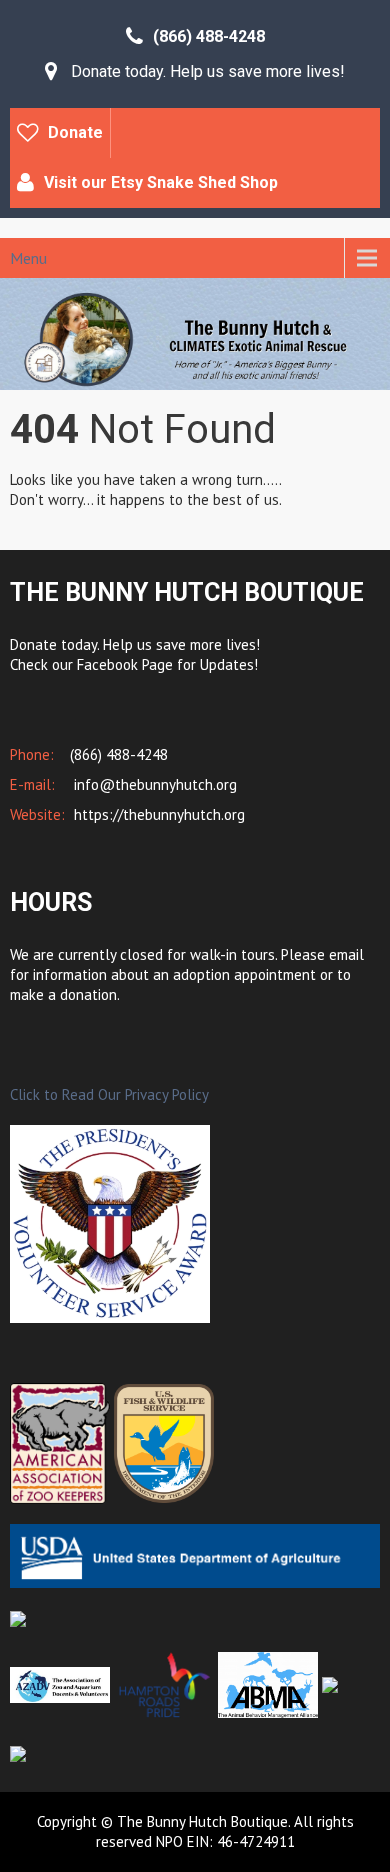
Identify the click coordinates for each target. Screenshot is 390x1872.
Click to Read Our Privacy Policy (109, 1094)
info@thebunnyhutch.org (153, 784)
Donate (75, 132)
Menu (28, 258)
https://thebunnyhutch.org (157, 814)
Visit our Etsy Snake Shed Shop (161, 182)
